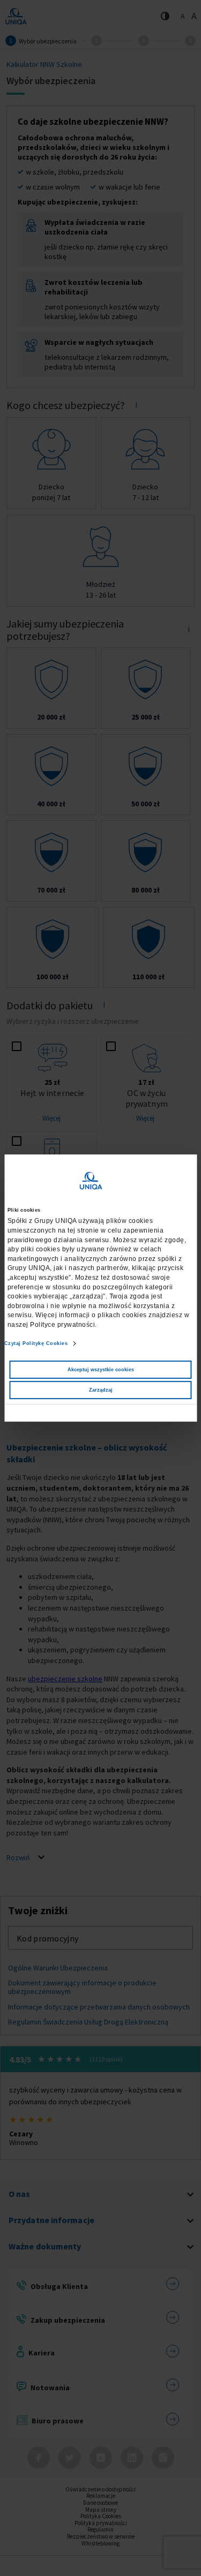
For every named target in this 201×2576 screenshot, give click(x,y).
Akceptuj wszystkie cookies (101, 1370)
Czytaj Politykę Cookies (36, 1343)
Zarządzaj (101, 1390)
